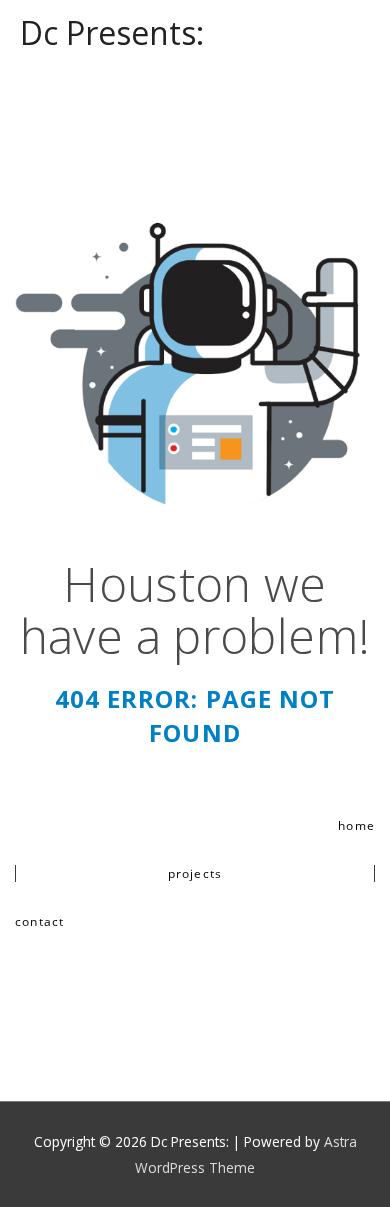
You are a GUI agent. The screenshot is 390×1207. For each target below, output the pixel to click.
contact (39, 921)
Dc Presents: (112, 32)
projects (195, 873)
